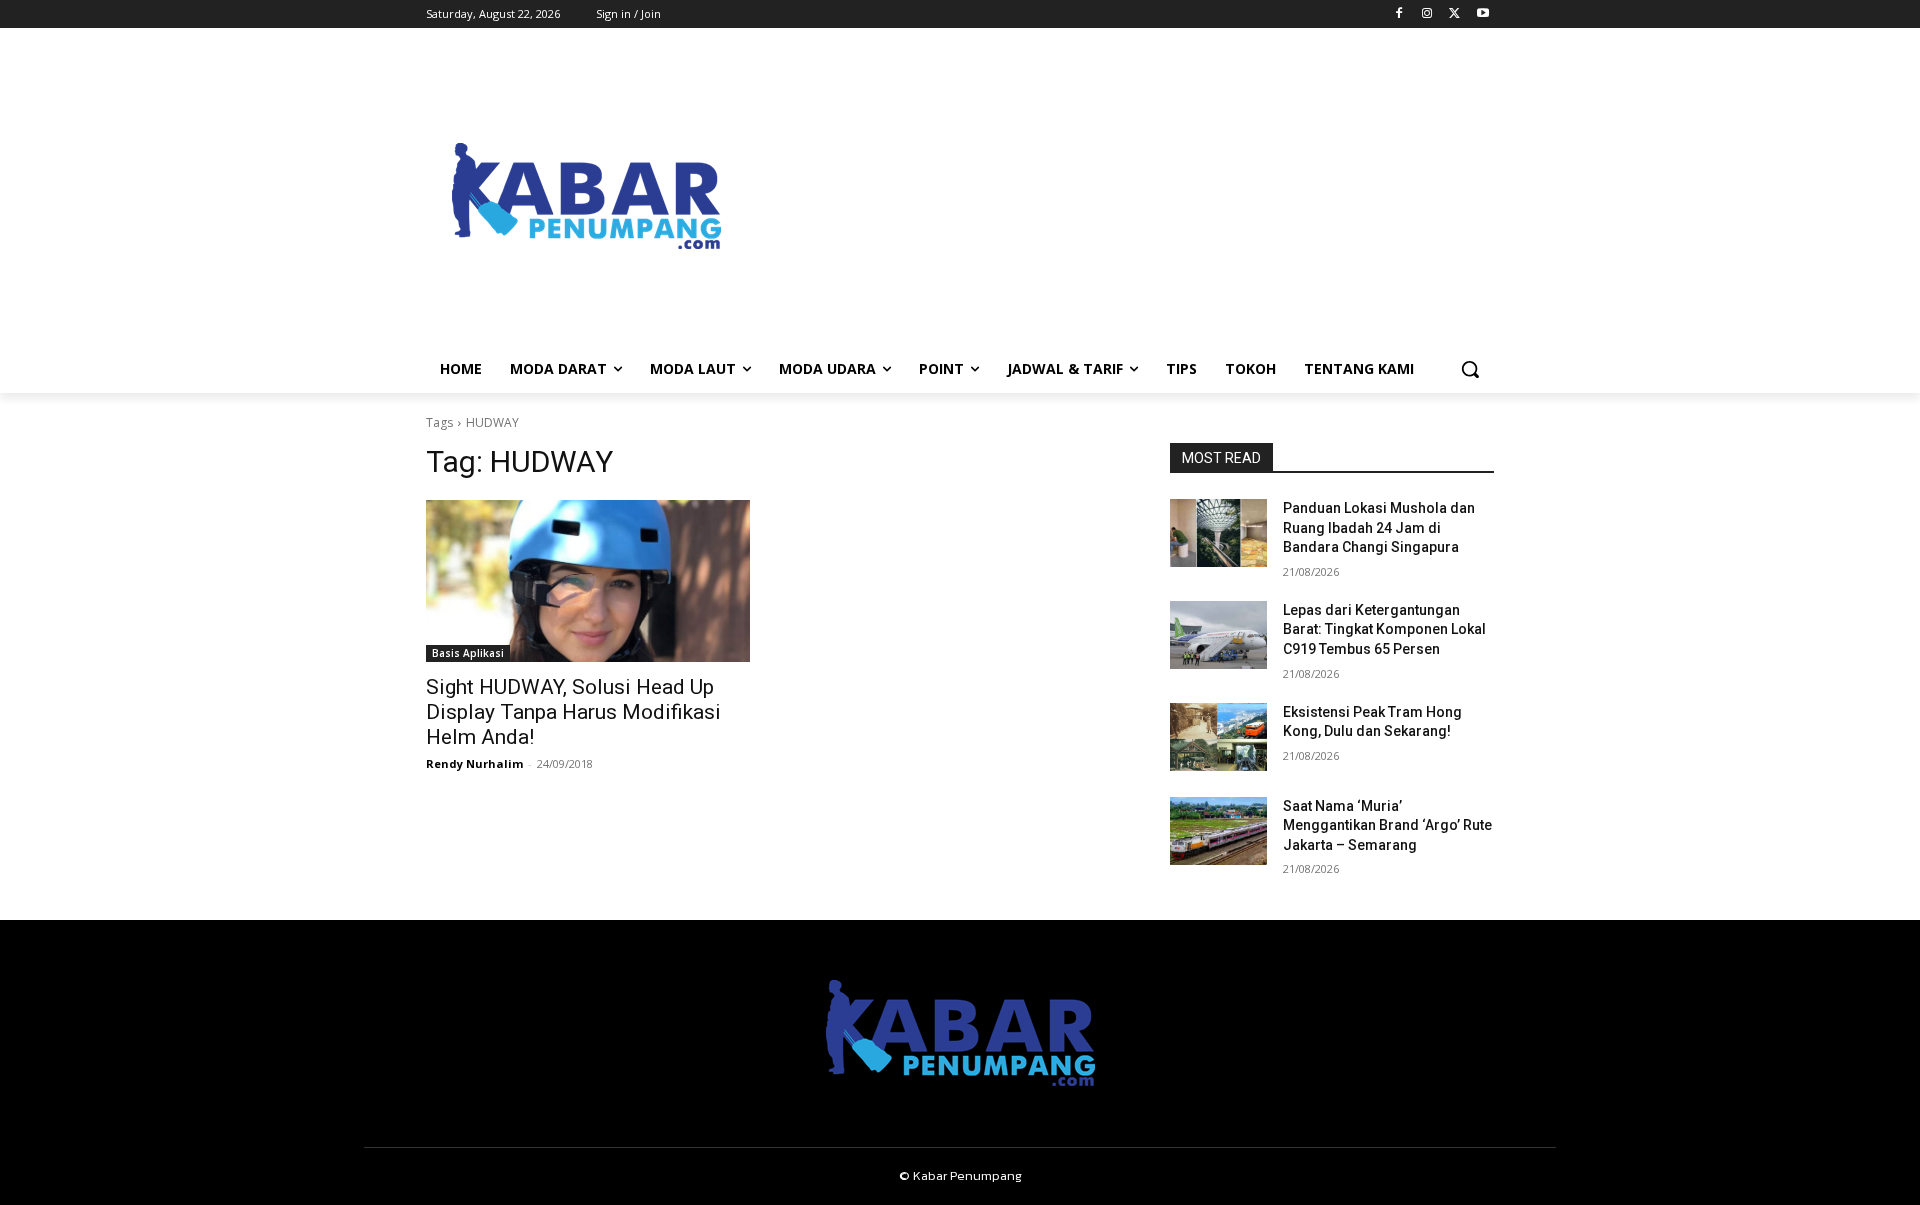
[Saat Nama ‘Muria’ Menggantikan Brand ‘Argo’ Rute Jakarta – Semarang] (1218, 831)
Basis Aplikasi (468, 653)
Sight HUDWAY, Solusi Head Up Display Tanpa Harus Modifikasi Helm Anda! (573, 712)
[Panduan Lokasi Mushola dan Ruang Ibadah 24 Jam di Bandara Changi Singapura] (1218, 533)
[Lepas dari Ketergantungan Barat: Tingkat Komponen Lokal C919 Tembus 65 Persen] (1218, 635)
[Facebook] (1399, 14)
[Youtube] (1482, 14)
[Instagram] (1427, 14)
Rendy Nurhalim (474, 763)
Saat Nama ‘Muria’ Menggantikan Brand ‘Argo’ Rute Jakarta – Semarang (1387, 825)
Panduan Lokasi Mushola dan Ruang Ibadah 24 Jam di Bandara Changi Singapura (1379, 527)
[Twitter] (1454, 14)
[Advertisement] (1120, 196)
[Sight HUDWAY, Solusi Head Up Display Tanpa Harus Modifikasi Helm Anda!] (588, 581)
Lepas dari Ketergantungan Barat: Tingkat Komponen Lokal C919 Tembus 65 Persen (1384, 629)
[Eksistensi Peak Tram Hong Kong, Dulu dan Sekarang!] (1218, 737)
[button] (1470, 369)
